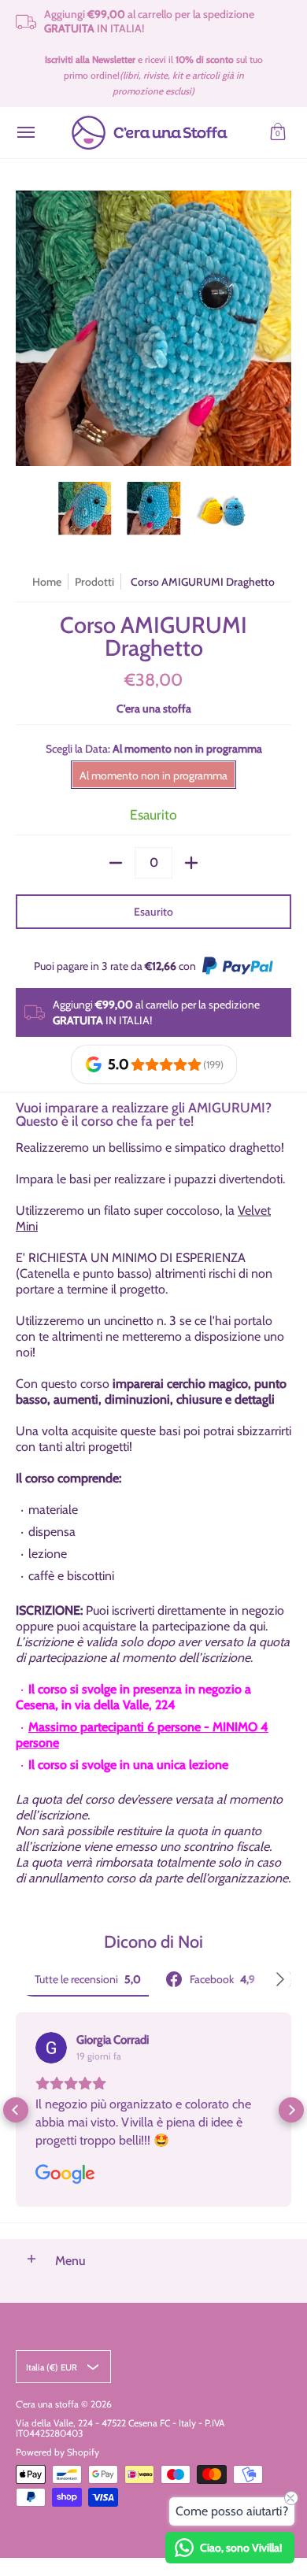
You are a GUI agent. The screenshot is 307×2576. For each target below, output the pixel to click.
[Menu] (25, 133)
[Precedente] (27, 328)
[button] (278, 133)
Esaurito (153, 912)
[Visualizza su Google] (51, 2048)
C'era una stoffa (154, 709)
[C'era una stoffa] (150, 133)
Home (47, 582)
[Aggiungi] (191, 863)
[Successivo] (280, 328)
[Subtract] (116, 863)
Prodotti (94, 582)
